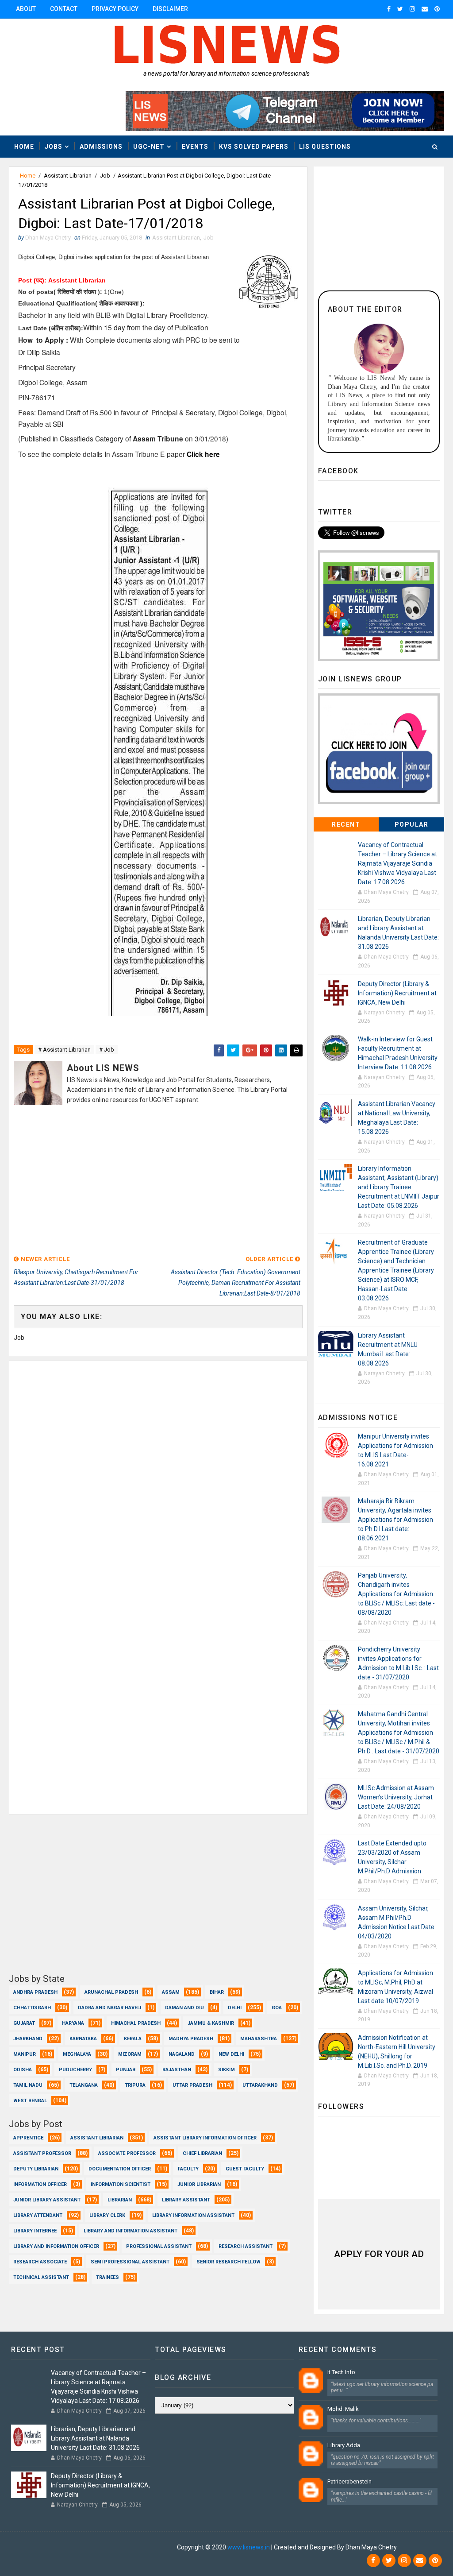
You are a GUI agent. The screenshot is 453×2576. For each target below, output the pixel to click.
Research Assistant (246, 2246)
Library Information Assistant (193, 2215)
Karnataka (83, 2039)
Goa (277, 2008)
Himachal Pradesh (136, 2023)
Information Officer (40, 2184)
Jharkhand (28, 2039)
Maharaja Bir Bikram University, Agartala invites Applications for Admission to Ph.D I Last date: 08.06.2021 (395, 1520)
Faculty (188, 2169)
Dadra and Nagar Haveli (109, 2008)
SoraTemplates (63, 2547)
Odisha (23, 2070)
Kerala (133, 2039)
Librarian (120, 2200)
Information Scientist (121, 2184)
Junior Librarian (199, 2184)
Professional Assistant (159, 2246)
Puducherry (75, 2070)
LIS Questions (325, 147)
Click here (203, 454)
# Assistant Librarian (64, 1050)
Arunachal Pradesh (111, 1992)
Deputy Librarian (36, 2169)
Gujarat (24, 2023)
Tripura (135, 2085)
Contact (64, 9)
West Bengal (30, 2101)
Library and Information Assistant (131, 2231)
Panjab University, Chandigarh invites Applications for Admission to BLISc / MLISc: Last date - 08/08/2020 (396, 1594)
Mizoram (130, 2054)
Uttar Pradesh (192, 2085)
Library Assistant (186, 2200)
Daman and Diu (184, 2008)
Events (195, 147)
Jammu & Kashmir (211, 2023)
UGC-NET (149, 147)
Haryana (73, 2023)
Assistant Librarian (68, 176)
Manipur (25, 2054)
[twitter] (400, 9)
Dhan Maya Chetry (150, 2547)
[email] (425, 9)
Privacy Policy (115, 9)
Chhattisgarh (32, 2008)
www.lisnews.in (249, 2547)
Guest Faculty (245, 2169)
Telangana (84, 2085)
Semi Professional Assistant (130, 2262)
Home (24, 147)
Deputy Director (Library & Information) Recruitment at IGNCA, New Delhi (397, 993)
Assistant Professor (42, 2153)
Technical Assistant (41, 2277)
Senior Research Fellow (228, 2262)
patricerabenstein (349, 2481)
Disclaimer (170, 9)
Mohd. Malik (343, 2409)
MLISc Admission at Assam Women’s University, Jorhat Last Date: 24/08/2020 (396, 1797)
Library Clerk (107, 2215)
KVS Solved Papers (254, 147)
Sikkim (226, 2070)
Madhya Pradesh (191, 2039)
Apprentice (28, 2138)
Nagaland (182, 2054)
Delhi (235, 2008)
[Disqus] (158, 1472)
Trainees (107, 2277)
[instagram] (412, 9)
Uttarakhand (260, 2085)
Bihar (217, 1992)
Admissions (101, 147)
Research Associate (40, 2262)
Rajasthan (177, 2070)
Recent (346, 824)
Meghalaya (77, 2054)
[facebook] (389, 9)
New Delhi (231, 2054)
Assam (171, 1992)
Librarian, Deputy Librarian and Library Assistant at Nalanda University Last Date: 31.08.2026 (95, 2438)
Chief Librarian (202, 2153)
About (26, 9)
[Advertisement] (158, 1181)
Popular (412, 824)
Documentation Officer (120, 2169)
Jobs (54, 147)
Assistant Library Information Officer (205, 2138)
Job (105, 176)
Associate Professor (127, 2153)
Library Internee (35, 2231)
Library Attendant (38, 2215)
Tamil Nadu (28, 2085)
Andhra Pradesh (35, 1992)
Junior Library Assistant (47, 2200)
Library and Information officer (56, 2246)
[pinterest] (437, 9)
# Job (107, 1050)
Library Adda (344, 2445)
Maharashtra (259, 2039)
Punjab (126, 2070)
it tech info (341, 2372)
